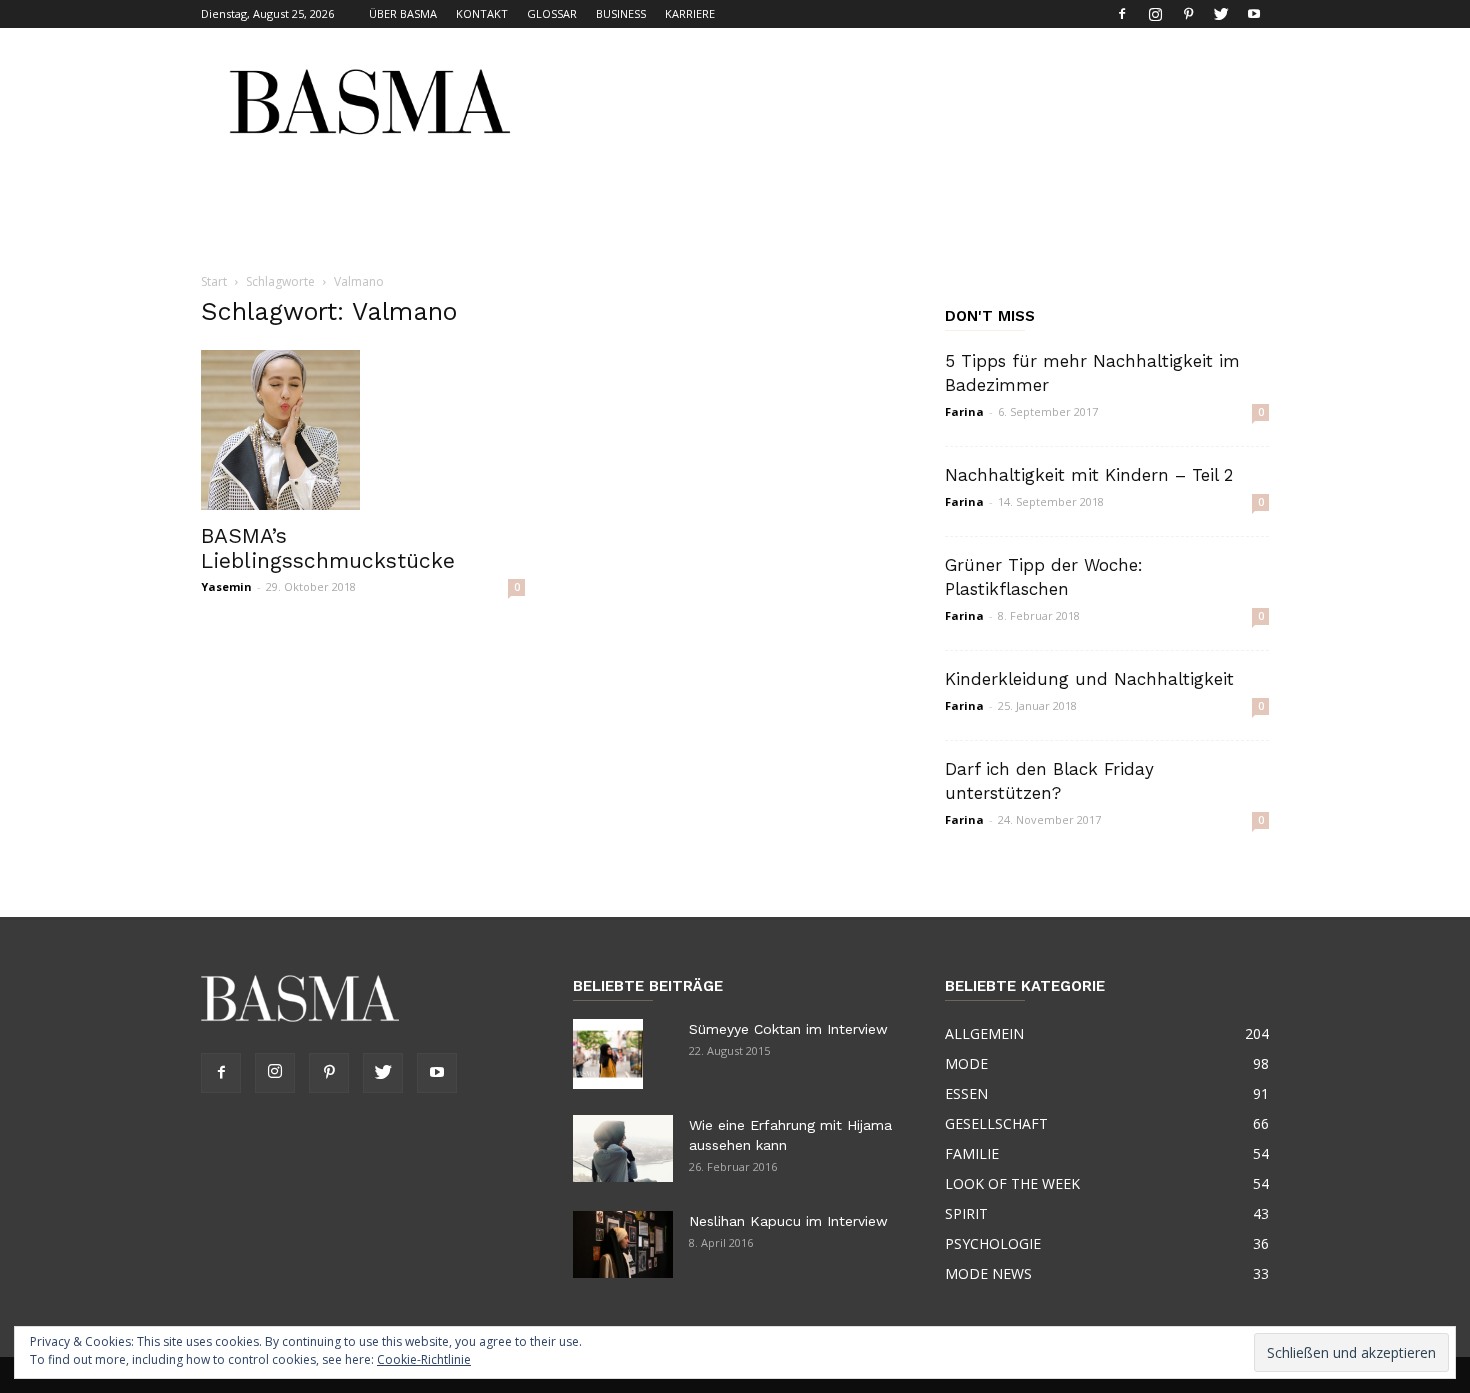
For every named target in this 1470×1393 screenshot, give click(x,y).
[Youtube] (1254, 14)
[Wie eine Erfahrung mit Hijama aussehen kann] (623, 1148)
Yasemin (226, 586)
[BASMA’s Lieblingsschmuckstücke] (363, 430)
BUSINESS (621, 13)
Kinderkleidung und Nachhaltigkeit (1089, 679)
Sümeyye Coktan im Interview (788, 1029)
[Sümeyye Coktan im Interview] (608, 1054)
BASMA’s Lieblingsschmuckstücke (328, 548)
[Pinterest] (1188, 14)
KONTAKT (482, 13)
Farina (964, 411)
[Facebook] (1122, 14)
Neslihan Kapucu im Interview (788, 1221)
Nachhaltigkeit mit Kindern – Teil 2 (1089, 475)
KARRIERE (690, 13)
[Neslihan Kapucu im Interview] (623, 1244)
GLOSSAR (552, 13)
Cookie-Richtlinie (424, 1359)
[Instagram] (1155, 14)
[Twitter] (1221, 14)
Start (214, 281)
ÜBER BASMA (403, 13)
